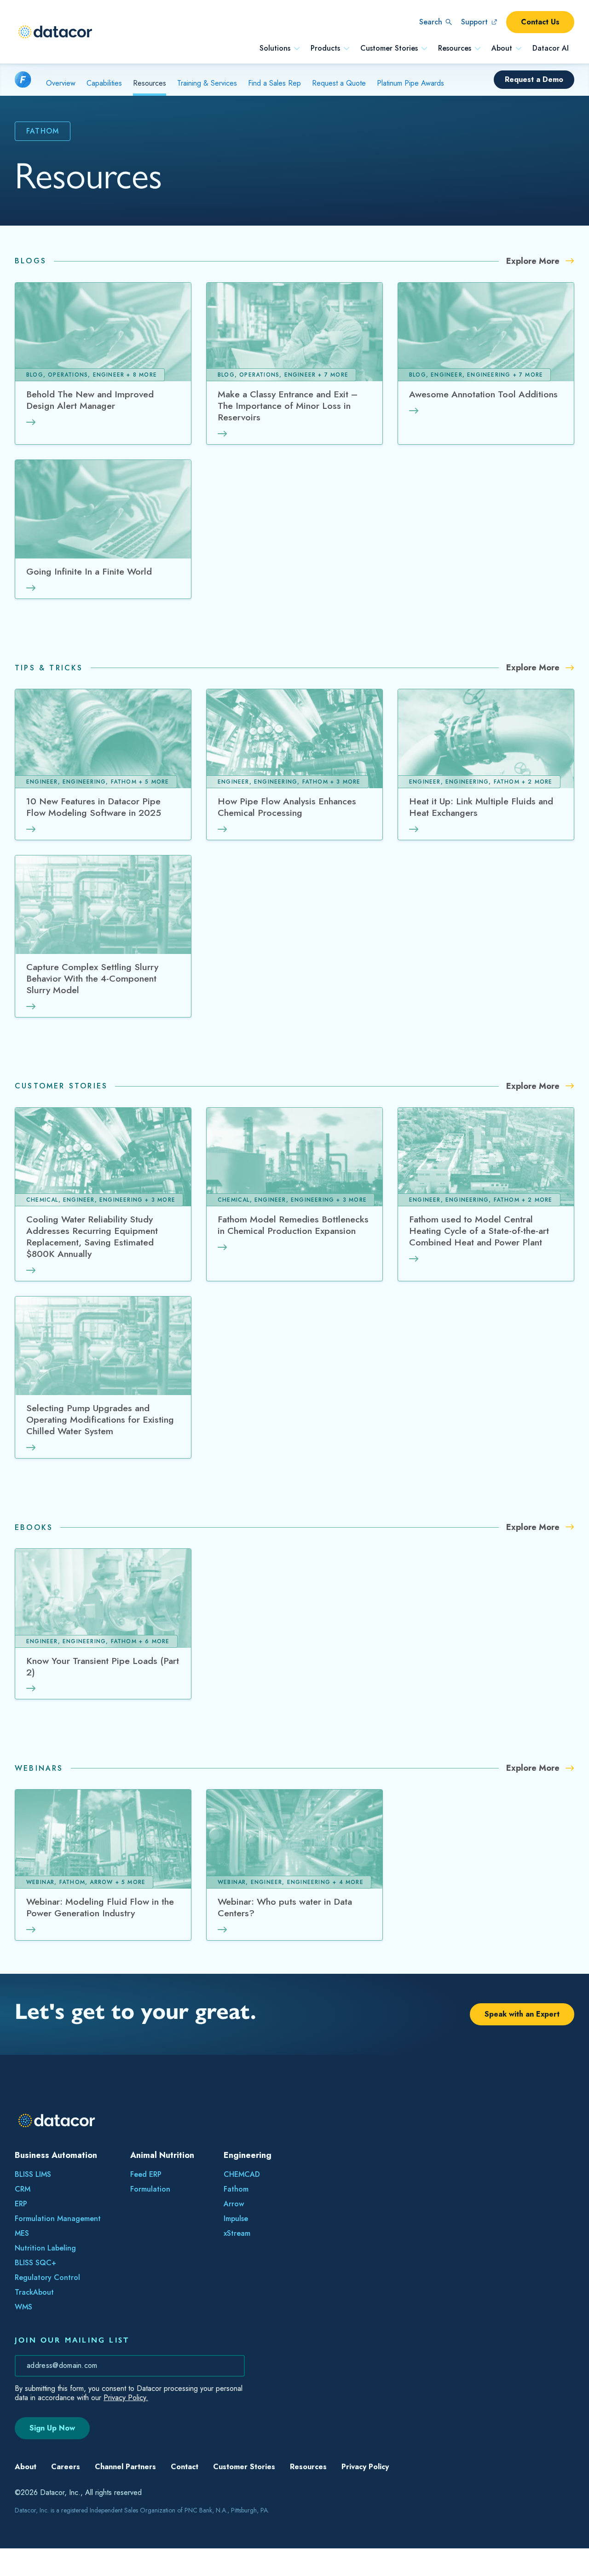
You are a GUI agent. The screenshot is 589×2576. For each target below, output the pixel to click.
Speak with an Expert (522, 2014)
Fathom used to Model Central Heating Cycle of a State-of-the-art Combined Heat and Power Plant (479, 1231)
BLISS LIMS (33, 2174)
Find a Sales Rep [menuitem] (274, 83)
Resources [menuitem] (150, 83)
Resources (455, 48)
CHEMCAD (242, 2174)
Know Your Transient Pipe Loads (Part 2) (103, 1667)
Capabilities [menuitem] (104, 83)
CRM (23, 2189)
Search (431, 22)
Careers (66, 2494)
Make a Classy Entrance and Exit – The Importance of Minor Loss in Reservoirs (288, 406)
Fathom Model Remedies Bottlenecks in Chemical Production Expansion (293, 1225)
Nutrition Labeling (45, 2248)
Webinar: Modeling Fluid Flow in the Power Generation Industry (100, 1908)
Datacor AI (551, 48)
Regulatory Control (47, 2277)
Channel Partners (125, 2494)
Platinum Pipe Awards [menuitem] (410, 83)
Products (325, 48)
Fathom (236, 2189)
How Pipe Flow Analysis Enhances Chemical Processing (287, 807)
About (502, 48)
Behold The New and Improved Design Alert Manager (90, 400)
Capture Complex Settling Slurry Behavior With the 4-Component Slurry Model (92, 979)
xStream (237, 2233)
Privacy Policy (365, 2494)
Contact (185, 2494)
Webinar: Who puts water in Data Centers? (285, 1908)
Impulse (236, 2218)
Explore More (534, 261)
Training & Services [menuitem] (207, 83)
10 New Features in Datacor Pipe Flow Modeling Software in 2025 (94, 807)
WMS (23, 2307)
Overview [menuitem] (61, 83)
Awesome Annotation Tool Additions (483, 395)
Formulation (150, 2189)
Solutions (275, 48)
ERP (21, 2204)
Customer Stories (389, 48)
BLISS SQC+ (35, 2263)
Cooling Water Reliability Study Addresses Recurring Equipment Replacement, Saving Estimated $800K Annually (92, 1237)
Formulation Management (58, 2218)
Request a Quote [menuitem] (339, 83)
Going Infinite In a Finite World (89, 572)
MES (22, 2233)
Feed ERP (146, 2174)
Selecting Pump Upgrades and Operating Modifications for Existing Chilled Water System (100, 1420)
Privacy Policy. (126, 2398)
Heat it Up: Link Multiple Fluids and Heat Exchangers (481, 807)
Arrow (234, 2204)
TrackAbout (34, 2292)
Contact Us (540, 22)
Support (474, 22)
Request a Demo (534, 79)
